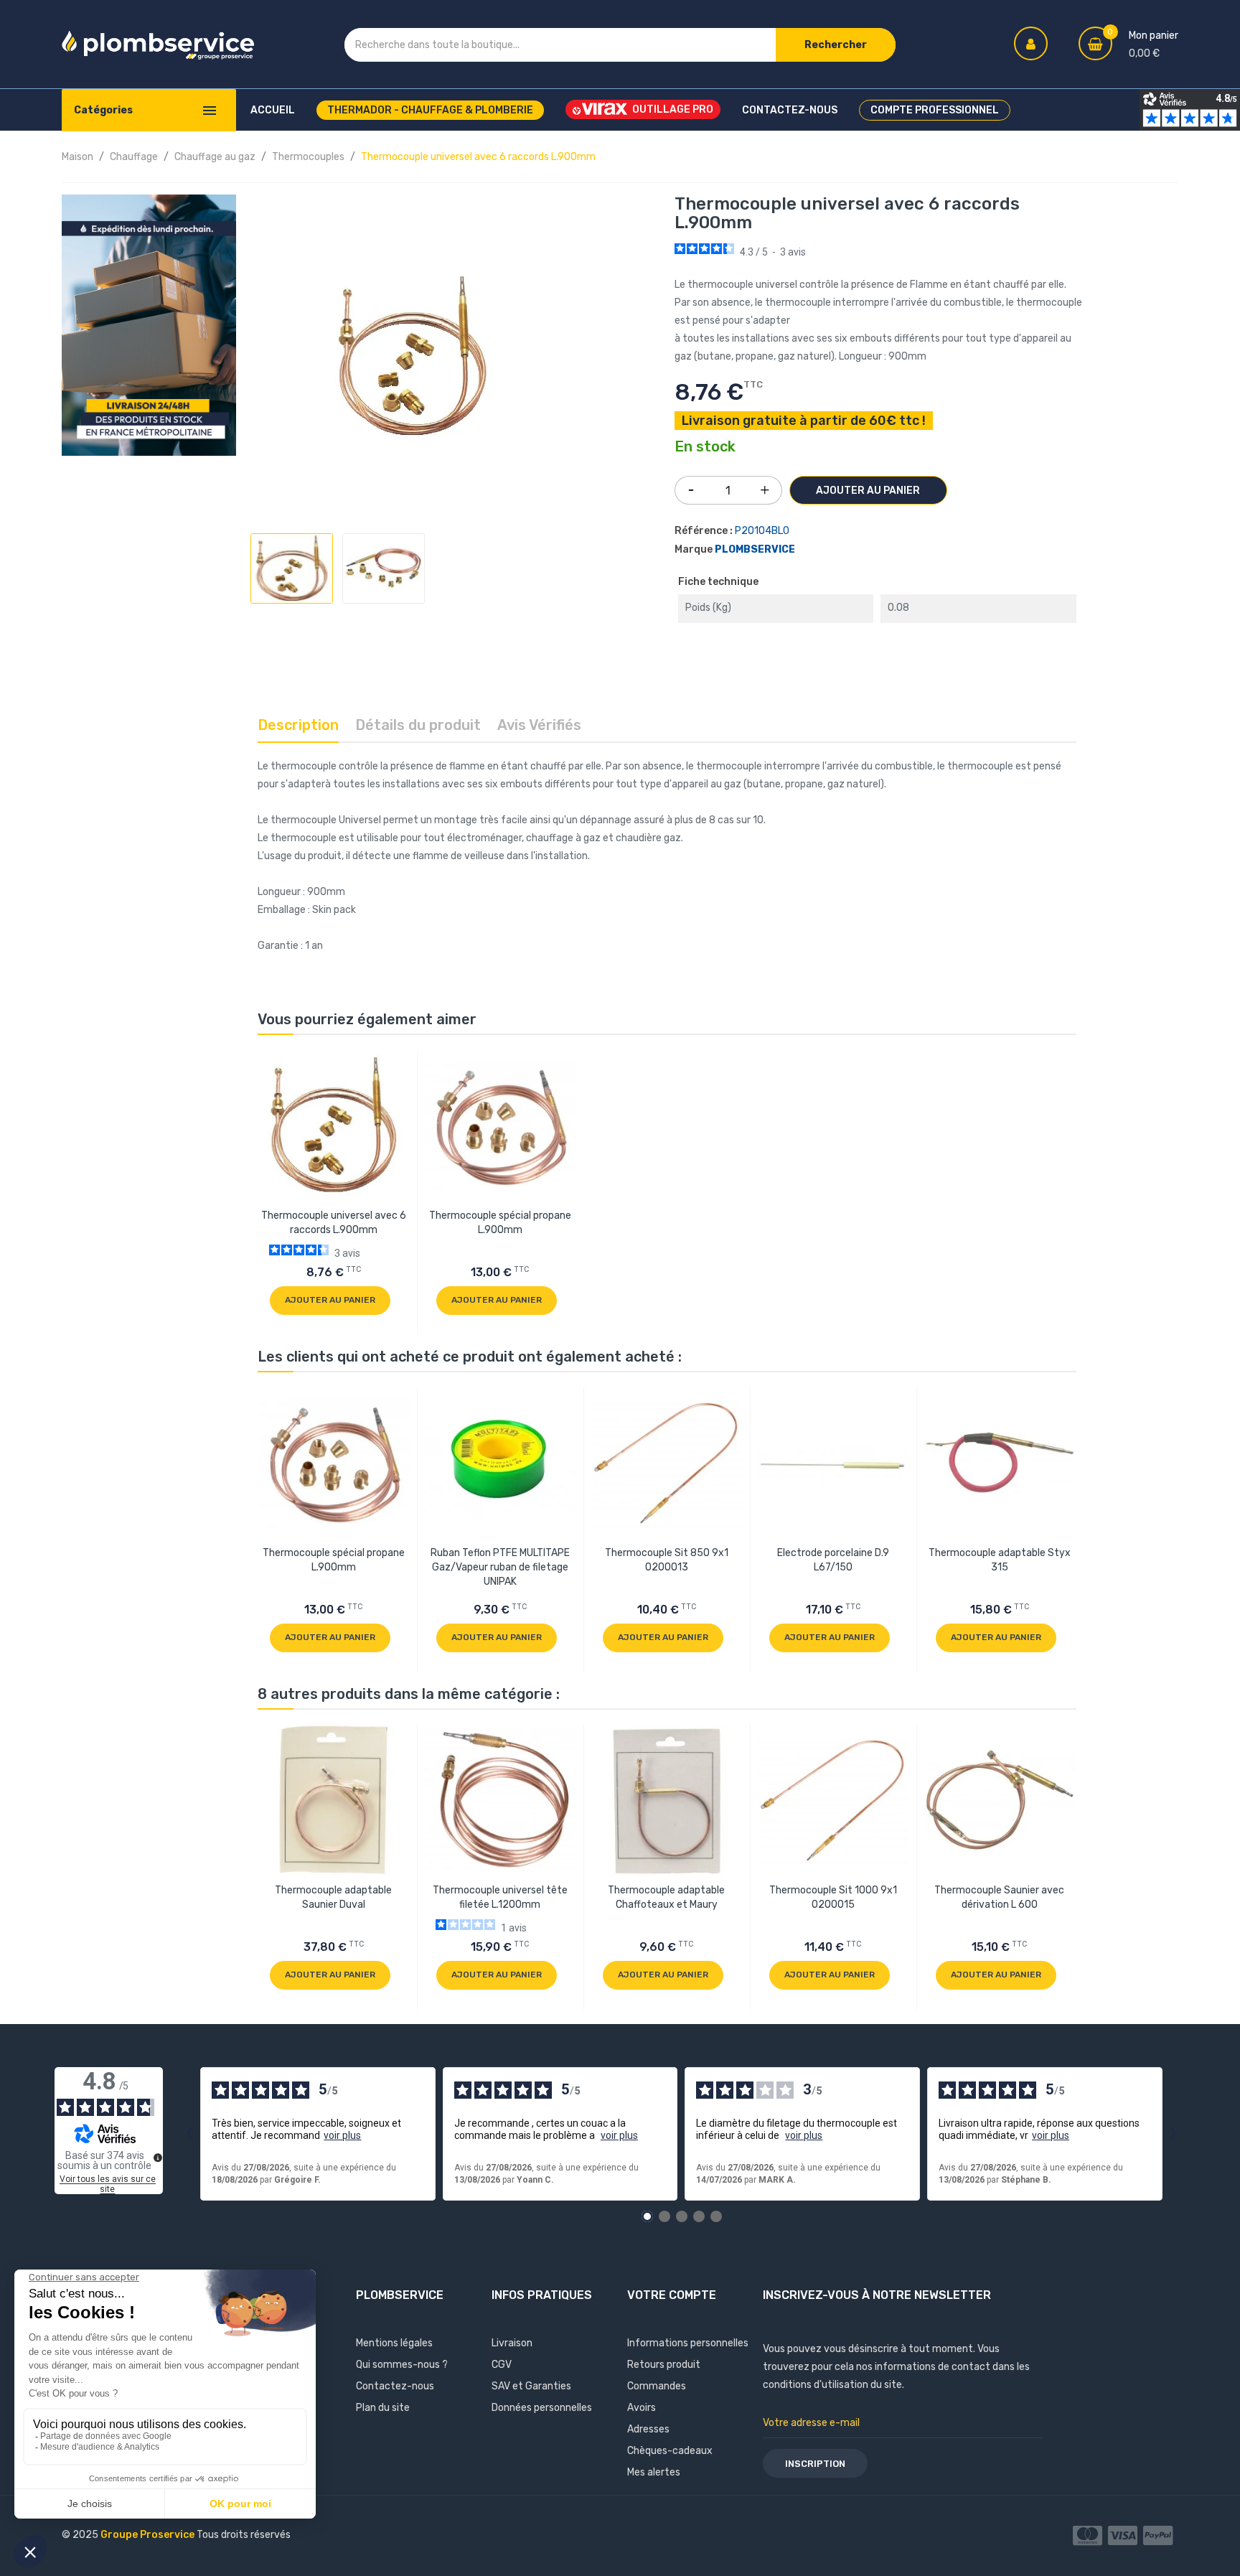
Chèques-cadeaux (670, 2451)
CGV (502, 2365)
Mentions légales (394, 2343)
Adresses (648, 2429)
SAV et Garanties (531, 2386)
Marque (694, 549)
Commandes (657, 2386)
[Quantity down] (691, 485)
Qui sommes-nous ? (402, 2365)
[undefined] (158, 2158)
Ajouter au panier (868, 491)
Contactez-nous (395, 2386)
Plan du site (383, 2408)
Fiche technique (718, 582)
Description (298, 725)
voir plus (342, 2135)
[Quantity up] (765, 487)
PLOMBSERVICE (755, 549)
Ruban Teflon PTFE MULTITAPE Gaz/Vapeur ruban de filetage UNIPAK (500, 1567)
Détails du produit (418, 725)
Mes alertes (654, 2472)
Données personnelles (542, 2408)
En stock (705, 447)
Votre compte (672, 2295)
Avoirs (642, 2408)
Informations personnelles (688, 2343)
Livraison (512, 2343)
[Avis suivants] (1174, 2134)
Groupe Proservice (149, 2535)
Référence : (704, 531)
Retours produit (664, 2365)
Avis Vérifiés (539, 725)
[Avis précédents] (189, 2134)
